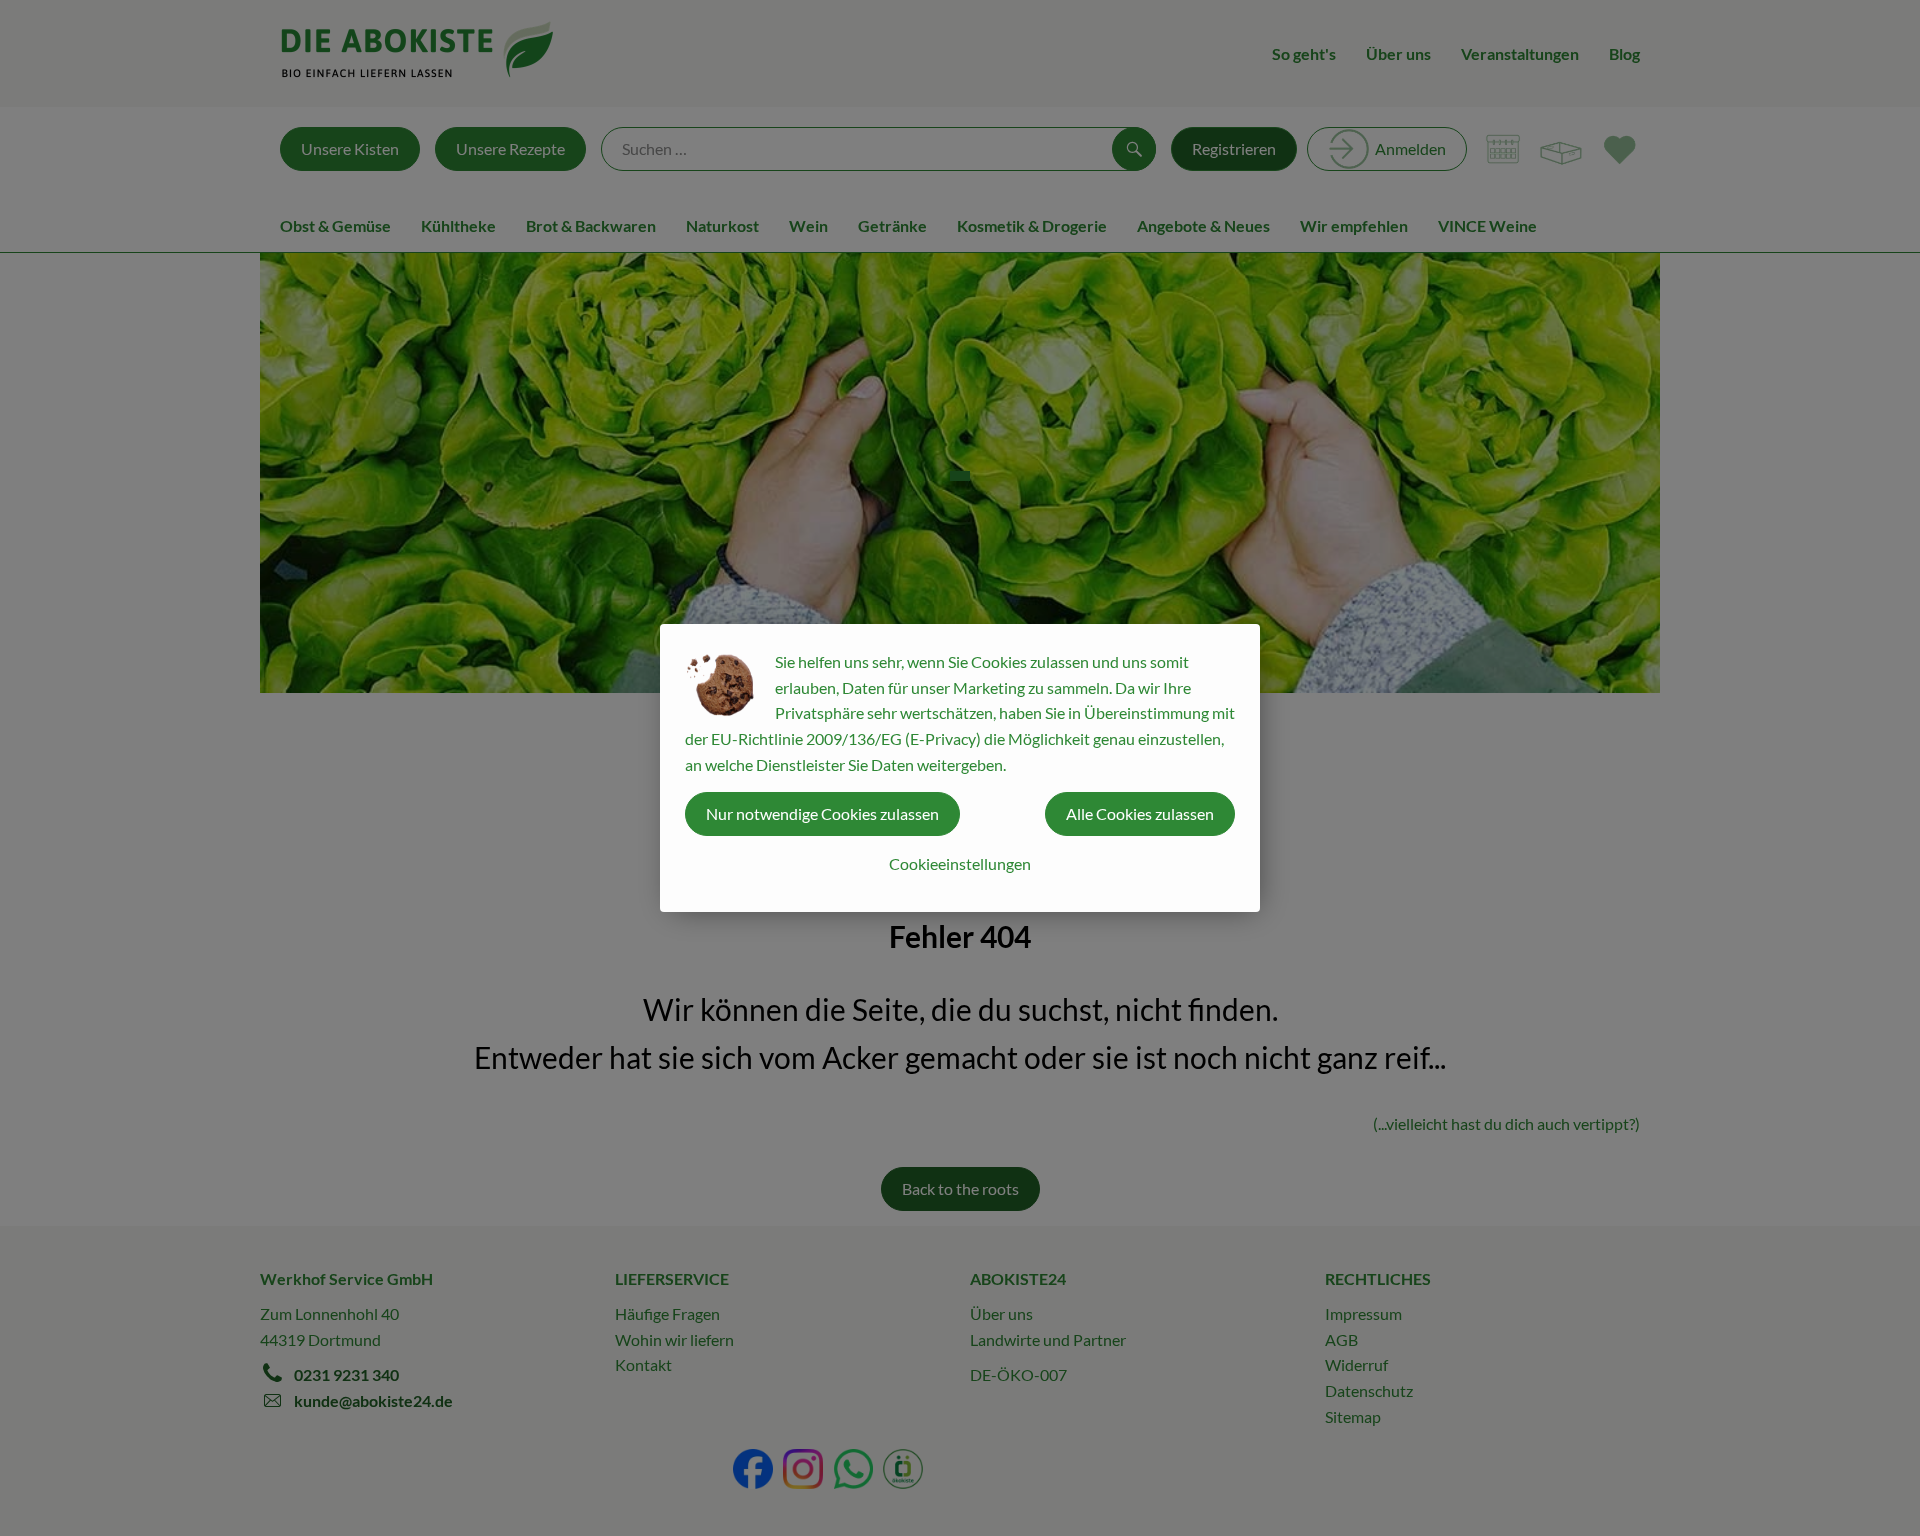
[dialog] (960, 768)
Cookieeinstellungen (960, 863)
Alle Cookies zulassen (1140, 813)
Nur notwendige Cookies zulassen (822, 813)
